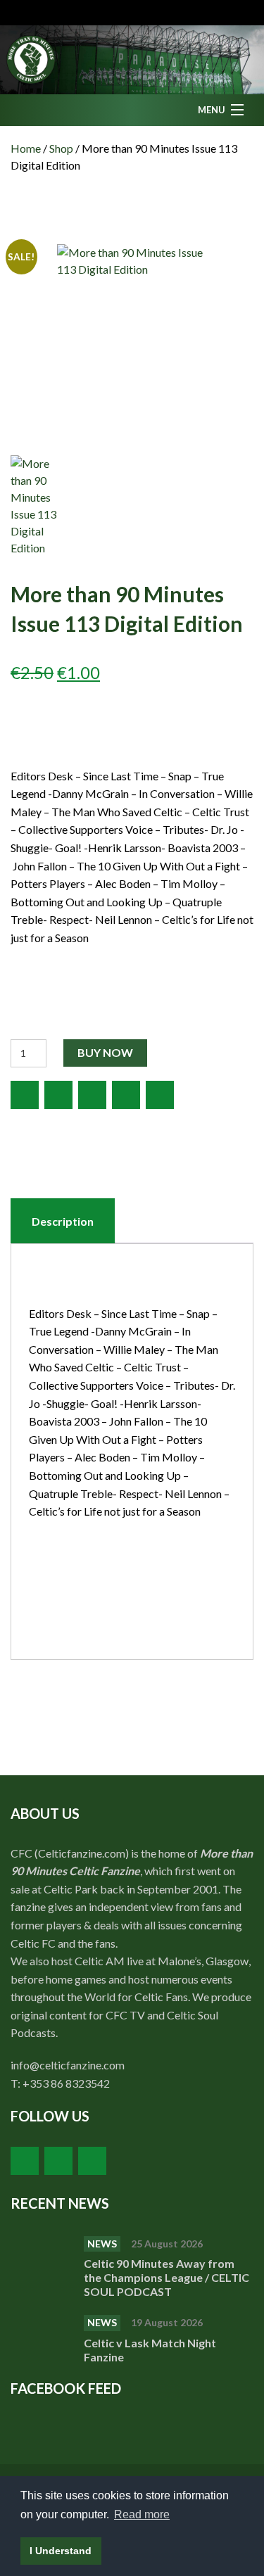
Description (63, 1221)
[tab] (63, 1222)
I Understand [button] (61, 2551)
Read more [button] (142, 2514)
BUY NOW (105, 1052)
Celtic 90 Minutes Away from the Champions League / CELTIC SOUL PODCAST (166, 2277)
